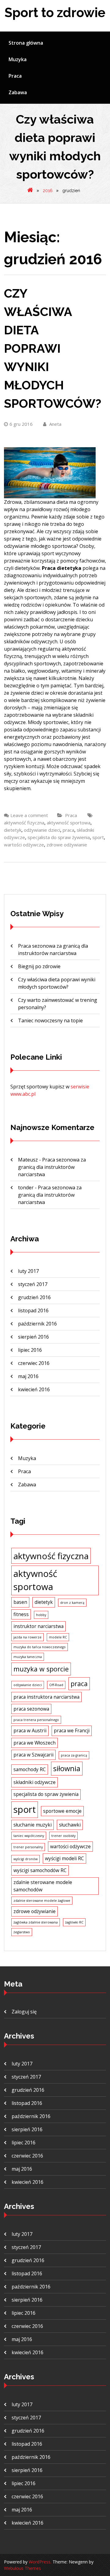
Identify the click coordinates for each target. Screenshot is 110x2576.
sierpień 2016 (33, 1337)
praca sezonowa (31, 1709)
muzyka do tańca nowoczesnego (40, 1647)
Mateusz (28, 1160)
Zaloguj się (24, 2012)
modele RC (58, 1637)
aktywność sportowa (69, 823)
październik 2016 (37, 1324)
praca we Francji (72, 1730)
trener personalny (28, 1847)
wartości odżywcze (24, 845)
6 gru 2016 (21, 424)
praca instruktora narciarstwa (46, 1697)
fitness (21, 1614)
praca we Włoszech (35, 1743)
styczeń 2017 (33, 1284)
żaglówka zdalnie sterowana (36, 1922)
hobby (41, 1615)
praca (68, 830)
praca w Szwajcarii (33, 1755)
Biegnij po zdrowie (39, 966)
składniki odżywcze (35, 1782)
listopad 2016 (33, 1310)
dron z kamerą (72, 1603)
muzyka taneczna (28, 1657)
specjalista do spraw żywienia (59, 837)
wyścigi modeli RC (64, 1858)
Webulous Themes (22, 2568)
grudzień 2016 (34, 1297)
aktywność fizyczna (24, 823)
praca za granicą (74, 1755)
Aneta (55, 424)
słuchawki (70, 1825)
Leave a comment (29, 815)
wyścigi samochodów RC (40, 1870)
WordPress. (40, 2562)
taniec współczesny (29, 1836)
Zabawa (18, 92)
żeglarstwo (22, 1932)
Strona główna (26, 43)
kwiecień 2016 (34, 1389)
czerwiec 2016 (34, 1363)
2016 (48, 191)
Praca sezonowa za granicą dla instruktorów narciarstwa (52, 1167)
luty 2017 (28, 1271)
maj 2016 (28, 1376)
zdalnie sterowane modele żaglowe (42, 1901)
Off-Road (56, 1685)
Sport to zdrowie (55, 13)
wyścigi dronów (26, 1859)
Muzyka (18, 59)
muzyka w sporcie (41, 1669)
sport (98, 837)
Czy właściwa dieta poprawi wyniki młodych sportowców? (53, 348)
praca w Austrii (30, 1730)
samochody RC (30, 1769)
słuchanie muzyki (33, 1825)
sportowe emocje (62, 1811)
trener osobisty (63, 1836)
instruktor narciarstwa (38, 1626)
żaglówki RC (74, 1922)
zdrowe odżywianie (67, 845)
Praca (15, 76)
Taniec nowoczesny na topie (50, 1020)
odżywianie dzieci (42, 830)
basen (20, 1602)
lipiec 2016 (30, 1350)
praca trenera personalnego (36, 1720)
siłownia (67, 1768)
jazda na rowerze (28, 1637)
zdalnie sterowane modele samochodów (43, 1886)
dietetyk (13, 830)
